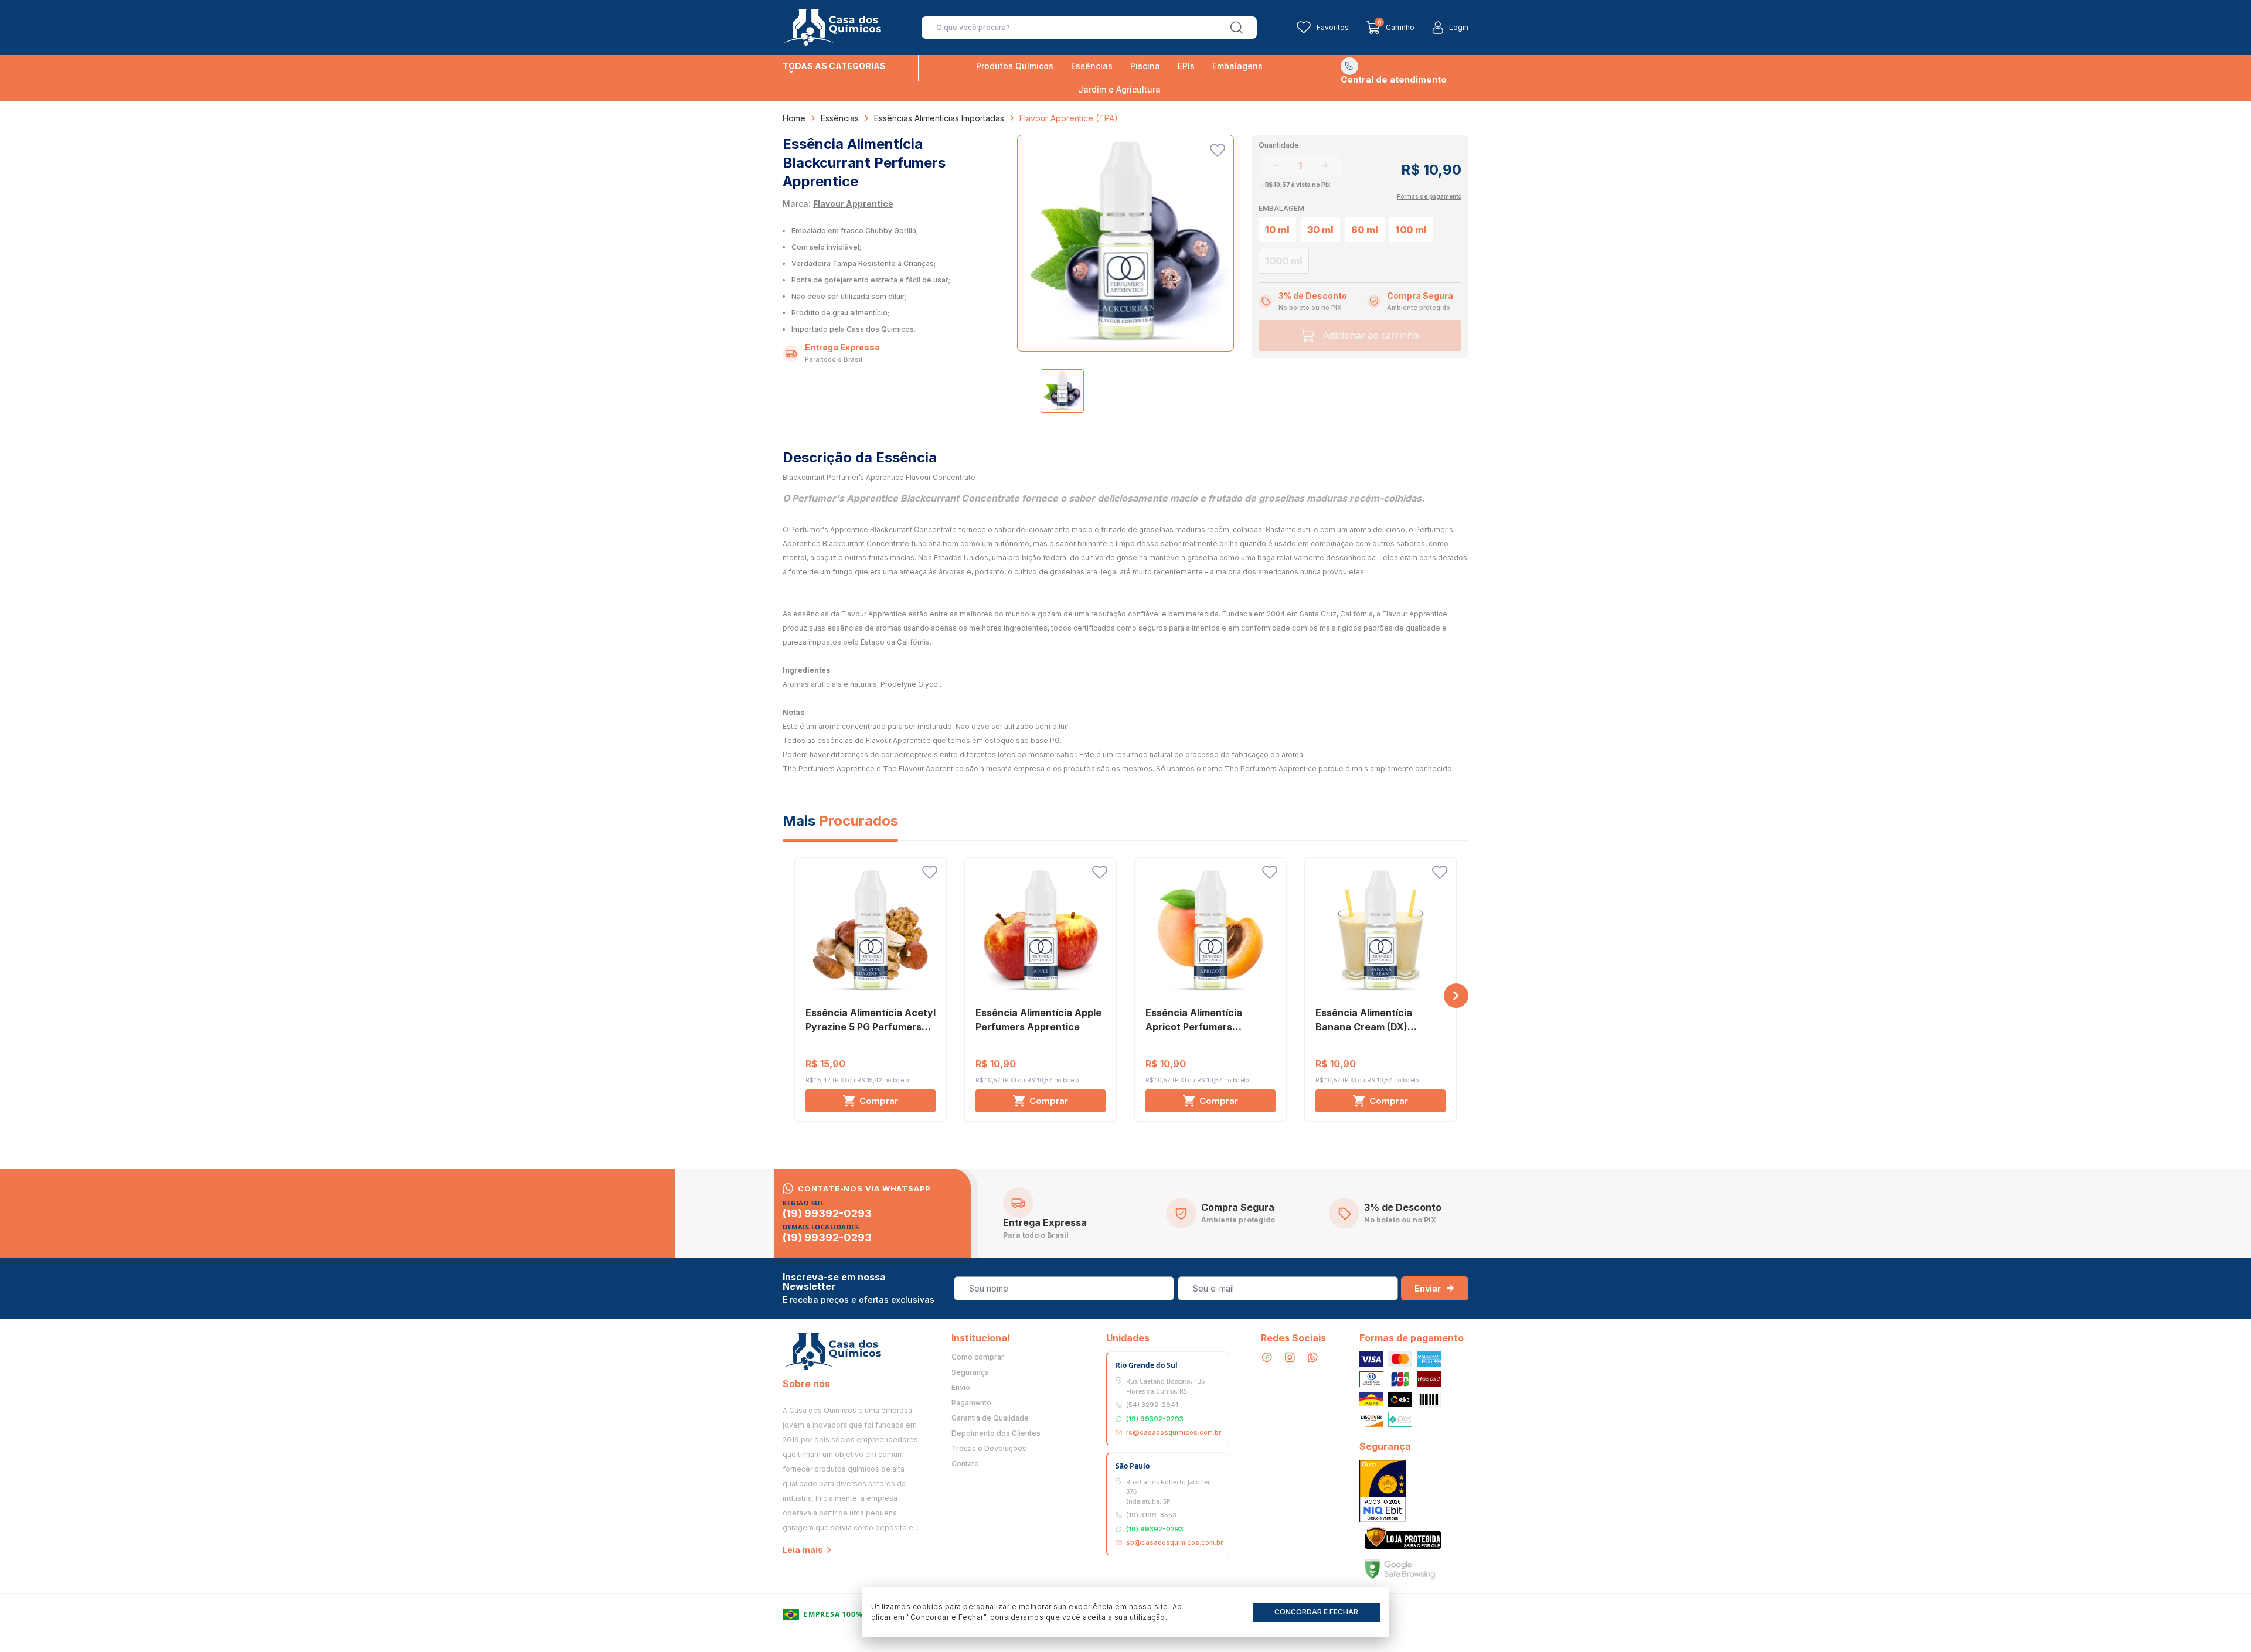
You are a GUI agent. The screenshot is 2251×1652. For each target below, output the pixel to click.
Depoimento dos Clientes (996, 1433)
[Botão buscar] (1237, 28)
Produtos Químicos (1015, 66)
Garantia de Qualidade (990, 1418)
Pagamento (971, 1403)
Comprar (879, 1101)
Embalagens (1237, 66)
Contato (965, 1464)
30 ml (1320, 230)
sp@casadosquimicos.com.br (1174, 1542)
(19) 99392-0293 (827, 1214)
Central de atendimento (1394, 79)
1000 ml (1284, 261)
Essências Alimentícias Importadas (939, 118)
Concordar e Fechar (1316, 1612)
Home (794, 118)
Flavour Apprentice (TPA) (1069, 118)
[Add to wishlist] (1218, 150)
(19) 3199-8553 (1151, 1515)
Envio (961, 1388)
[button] (1456, 996)
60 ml (1365, 230)
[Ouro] (1383, 1491)
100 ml (1411, 230)
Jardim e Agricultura (1119, 89)
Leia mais (803, 1550)
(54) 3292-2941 (1152, 1405)
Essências (1092, 66)
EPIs (1186, 66)
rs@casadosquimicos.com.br (1174, 1432)
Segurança (970, 1372)
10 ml (1277, 230)
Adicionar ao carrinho (1371, 335)
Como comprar (978, 1357)
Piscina (1145, 66)
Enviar (1428, 1288)
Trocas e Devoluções (989, 1449)
